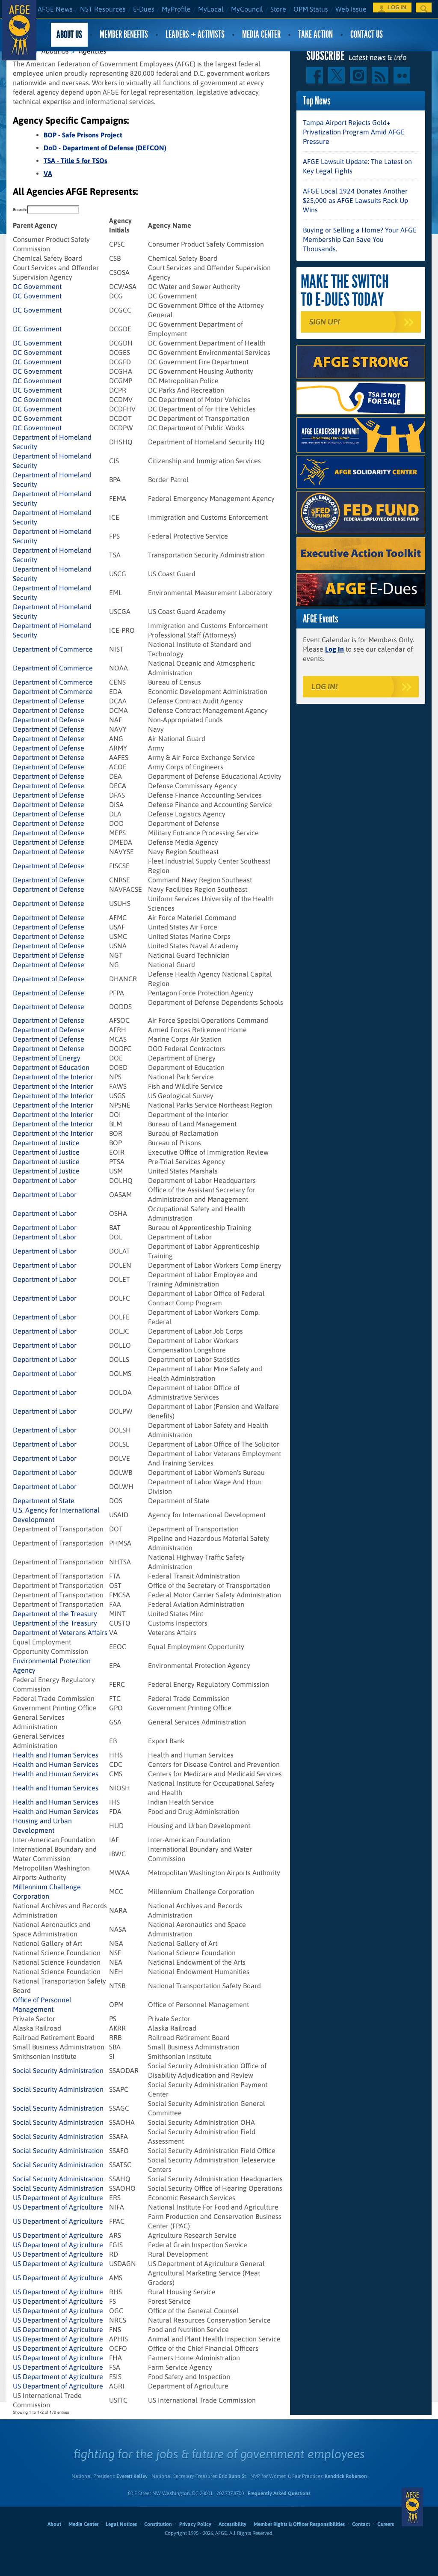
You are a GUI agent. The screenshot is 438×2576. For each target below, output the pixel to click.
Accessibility (232, 2524)
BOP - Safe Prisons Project (83, 135)
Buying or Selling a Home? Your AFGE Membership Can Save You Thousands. (360, 239)
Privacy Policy (195, 2524)
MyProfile (176, 9)
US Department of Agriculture (58, 2198)
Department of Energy (47, 1058)
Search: (20, 210)
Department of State (44, 1501)
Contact (361, 2524)
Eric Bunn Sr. (232, 2476)
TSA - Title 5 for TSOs (75, 161)
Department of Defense (49, 701)
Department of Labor (45, 1180)
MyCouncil (247, 9)
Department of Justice (46, 1143)
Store (278, 9)
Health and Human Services (56, 1755)
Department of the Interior (53, 1077)
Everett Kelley (132, 2476)
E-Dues (144, 9)
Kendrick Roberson (346, 2476)
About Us (69, 34)
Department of (60, 1632)
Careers (386, 2524)
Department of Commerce (53, 649)
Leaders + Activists (195, 34)
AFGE (412, 2507)
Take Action (315, 34)
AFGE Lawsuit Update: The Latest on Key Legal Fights (357, 166)
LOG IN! (324, 686)
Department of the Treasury (55, 1614)
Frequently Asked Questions (279, 2493)
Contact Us (367, 34)
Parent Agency (35, 225)
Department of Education (51, 1067)
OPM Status (311, 9)
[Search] (424, 7)
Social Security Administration (58, 2070)
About (54, 2524)
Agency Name (170, 225)
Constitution (158, 2524)
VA (48, 173)
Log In (334, 649)
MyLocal (211, 9)
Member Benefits (124, 34)
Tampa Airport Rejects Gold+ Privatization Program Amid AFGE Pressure (354, 132)
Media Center (261, 34)
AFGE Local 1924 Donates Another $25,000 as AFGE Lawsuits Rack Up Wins (355, 200)
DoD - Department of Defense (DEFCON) (105, 148)
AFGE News (55, 9)
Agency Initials (120, 225)
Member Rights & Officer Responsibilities (299, 2524)
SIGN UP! (324, 322)
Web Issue (351, 9)
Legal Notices (121, 2524)
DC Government (37, 286)
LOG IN (397, 7)
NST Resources (103, 9)
